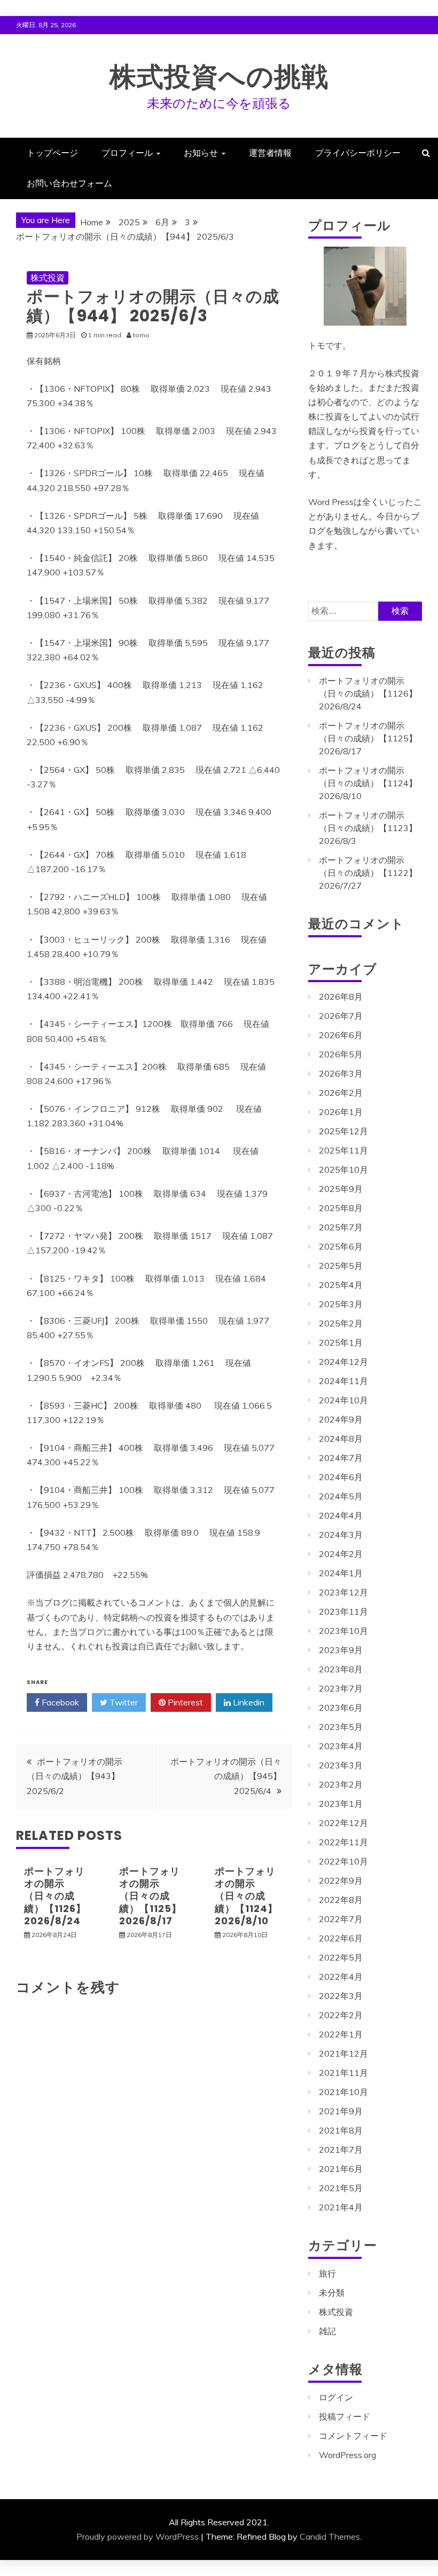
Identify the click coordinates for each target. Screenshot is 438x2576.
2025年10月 (343, 1170)
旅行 (327, 2273)
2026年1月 (341, 1112)
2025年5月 (341, 1266)
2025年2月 (341, 1323)
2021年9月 (341, 2111)
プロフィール (127, 153)
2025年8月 (341, 1208)
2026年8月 (341, 997)
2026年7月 (341, 1016)
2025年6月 (341, 1246)
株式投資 (48, 278)
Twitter (123, 1702)
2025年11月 (343, 1150)
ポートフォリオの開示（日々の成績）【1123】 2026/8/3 (368, 828)
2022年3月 (341, 1996)
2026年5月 (341, 1054)
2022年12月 (343, 1823)
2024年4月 (341, 1515)
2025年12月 (343, 1131)
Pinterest (184, 1702)
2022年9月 (341, 1880)
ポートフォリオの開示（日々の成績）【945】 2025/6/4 (226, 1776)
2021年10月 (343, 2092)
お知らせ (201, 153)
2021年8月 (341, 2130)
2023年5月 (341, 1727)
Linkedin (248, 1702)
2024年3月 (341, 1535)
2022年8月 (341, 1900)
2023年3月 (341, 1765)
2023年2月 (341, 1784)
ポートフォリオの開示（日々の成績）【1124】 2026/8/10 (246, 1896)
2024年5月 (341, 1496)
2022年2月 (341, 2015)
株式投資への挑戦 (219, 77)
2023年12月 (343, 1592)
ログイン (336, 2397)
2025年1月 (341, 1342)
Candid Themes (330, 2537)
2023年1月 (341, 1804)
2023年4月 (341, 1746)
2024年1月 (341, 1573)
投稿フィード (345, 2416)
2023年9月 (341, 1650)
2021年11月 (343, 2073)
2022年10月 (343, 1861)
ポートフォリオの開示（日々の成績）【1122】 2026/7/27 (368, 873)
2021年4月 (341, 2207)
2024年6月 (341, 1477)
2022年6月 (341, 1938)
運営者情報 (270, 153)
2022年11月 (343, 1842)
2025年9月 (341, 1189)
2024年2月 (341, 1554)
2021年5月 (341, 2188)
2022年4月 (341, 1977)
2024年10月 (343, 1400)
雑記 (327, 2331)
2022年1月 (341, 2034)
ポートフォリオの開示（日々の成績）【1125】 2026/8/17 (150, 1896)
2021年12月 (343, 2053)
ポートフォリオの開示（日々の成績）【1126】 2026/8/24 (55, 1896)
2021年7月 (341, 2150)
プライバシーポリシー (358, 153)
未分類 (332, 2293)
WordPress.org (347, 2455)
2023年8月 (341, 1669)
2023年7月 (341, 1688)
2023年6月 (341, 1708)
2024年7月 (341, 1458)
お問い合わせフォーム (69, 183)
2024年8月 (341, 1439)
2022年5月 (341, 1957)
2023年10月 (343, 1631)
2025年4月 (341, 1285)
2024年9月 (341, 1419)
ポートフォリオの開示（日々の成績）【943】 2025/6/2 (75, 1776)
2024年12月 (343, 1362)
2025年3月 (341, 1304)
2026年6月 (341, 1035)
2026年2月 (341, 1093)
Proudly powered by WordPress (138, 2537)
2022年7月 (341, 1919)
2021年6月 (341, 2169)
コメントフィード (353, 2436)
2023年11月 (343, 1611)
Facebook (59, 1702)
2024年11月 (343, 1381)
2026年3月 (341, 1073)
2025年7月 (341, 1227)
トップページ (52, 153)
